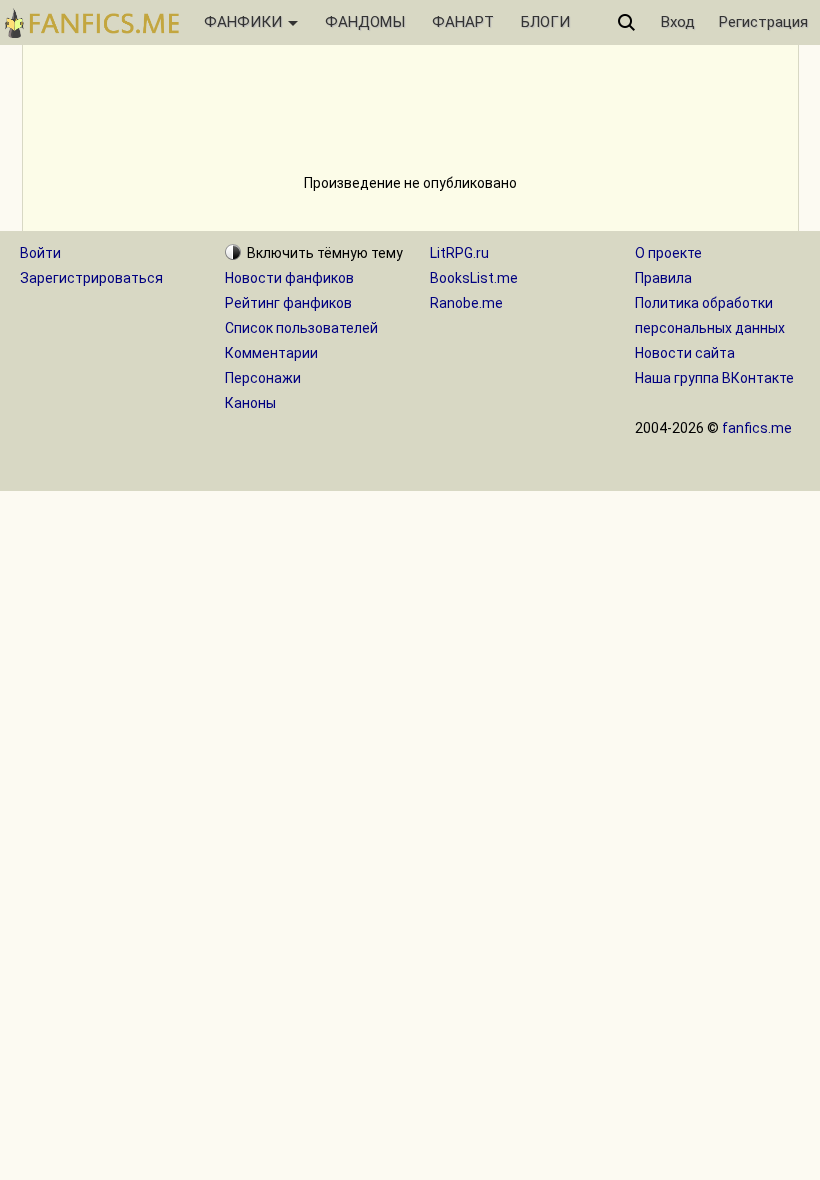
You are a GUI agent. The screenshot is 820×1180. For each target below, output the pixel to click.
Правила (663, 278)
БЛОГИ (545, 22)
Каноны (250, 403)
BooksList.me (474, 278)
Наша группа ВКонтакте (714, 378)
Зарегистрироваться (91, 278)
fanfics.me (757, 428)
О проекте (668, 253)
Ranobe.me (466, 303)
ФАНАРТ (463, 22)
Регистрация (763, 22)
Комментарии (271, 353)
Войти (40, 253)
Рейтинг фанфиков (288, 303)
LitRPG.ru (459, 253)
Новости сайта (685, 353)
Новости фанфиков (289, 278)
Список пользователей (301, 328)
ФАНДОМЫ (365, 22)
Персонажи (263, 378)
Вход (678, 22)
